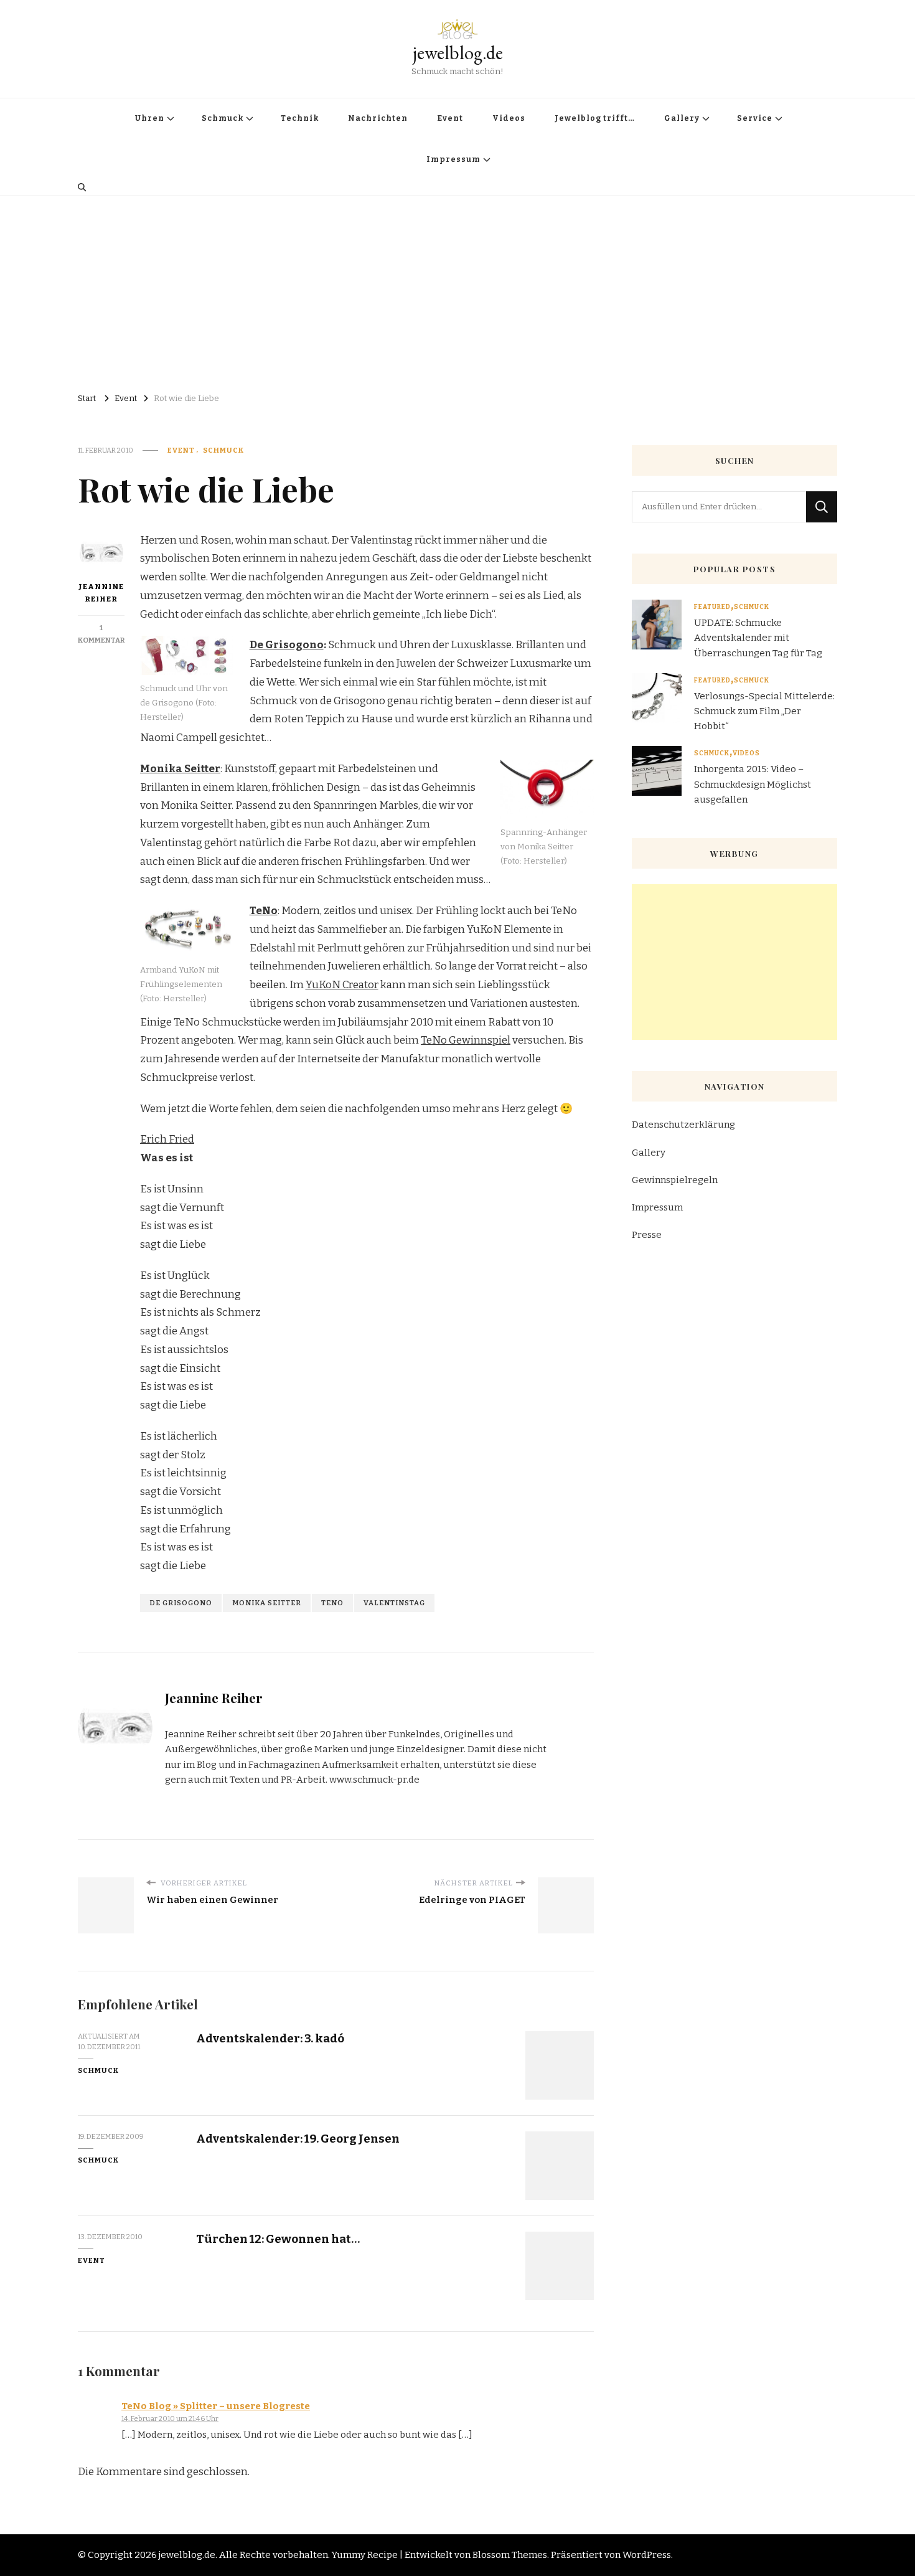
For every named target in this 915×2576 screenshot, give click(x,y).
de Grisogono (181, 1603)
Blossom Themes (510, 2555)
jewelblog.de (458, 53)
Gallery (682, 118)
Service (755, 118)
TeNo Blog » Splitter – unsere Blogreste (216, 2406)
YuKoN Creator (342, 985)
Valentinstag (394, 1603)
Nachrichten (378, 118)
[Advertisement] (457, 290)
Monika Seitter (267, 1603)
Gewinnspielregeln (675, 1180)
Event (450, 118)
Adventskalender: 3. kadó (270, 2038)
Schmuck (223, 118)
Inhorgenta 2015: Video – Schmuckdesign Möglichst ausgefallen (753, 784)
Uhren (150, 118)
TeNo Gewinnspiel (466, 1040)
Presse (647, 1235)
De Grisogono (287, 645)
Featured (712, 607)
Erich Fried (167, 1139)
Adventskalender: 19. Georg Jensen (298, 2139)
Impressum (453, 159)
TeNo (332, 1603)
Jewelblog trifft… (595, 118)
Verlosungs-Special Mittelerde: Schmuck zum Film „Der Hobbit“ (764, 711)
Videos (509, 118)
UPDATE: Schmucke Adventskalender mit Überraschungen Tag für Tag (758, 638)
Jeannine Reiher (101, 593)
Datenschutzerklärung (683, 1125)
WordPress (647, 2555)
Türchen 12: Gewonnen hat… (278, 2239)
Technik (300, 118)
